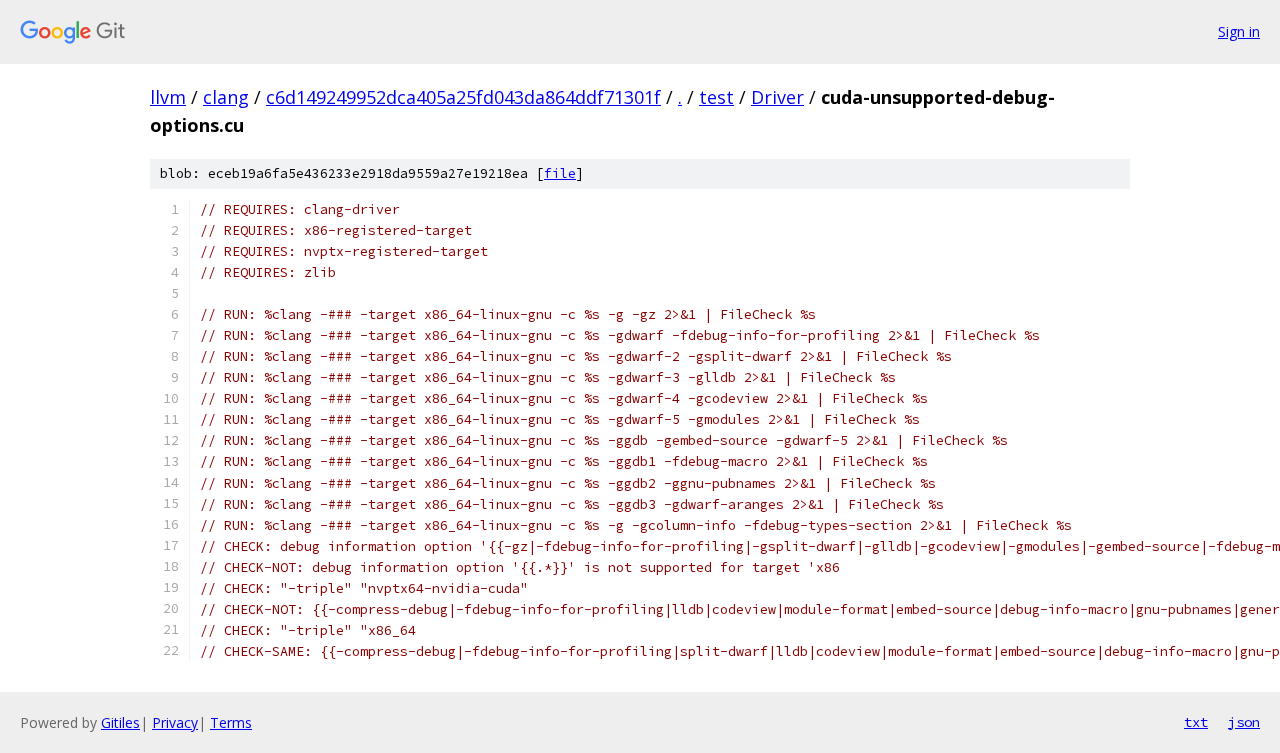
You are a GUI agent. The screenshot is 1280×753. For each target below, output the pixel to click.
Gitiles (120, 722)
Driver (777, 97)
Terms (231, 722)
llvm (168, 97)
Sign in (1239, 31)
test (716, 97)
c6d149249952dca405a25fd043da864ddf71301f (463, 97)
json (1244, 722)
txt (1196, 722)
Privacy (175, 722)
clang (226, 97)
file (560, 173)
